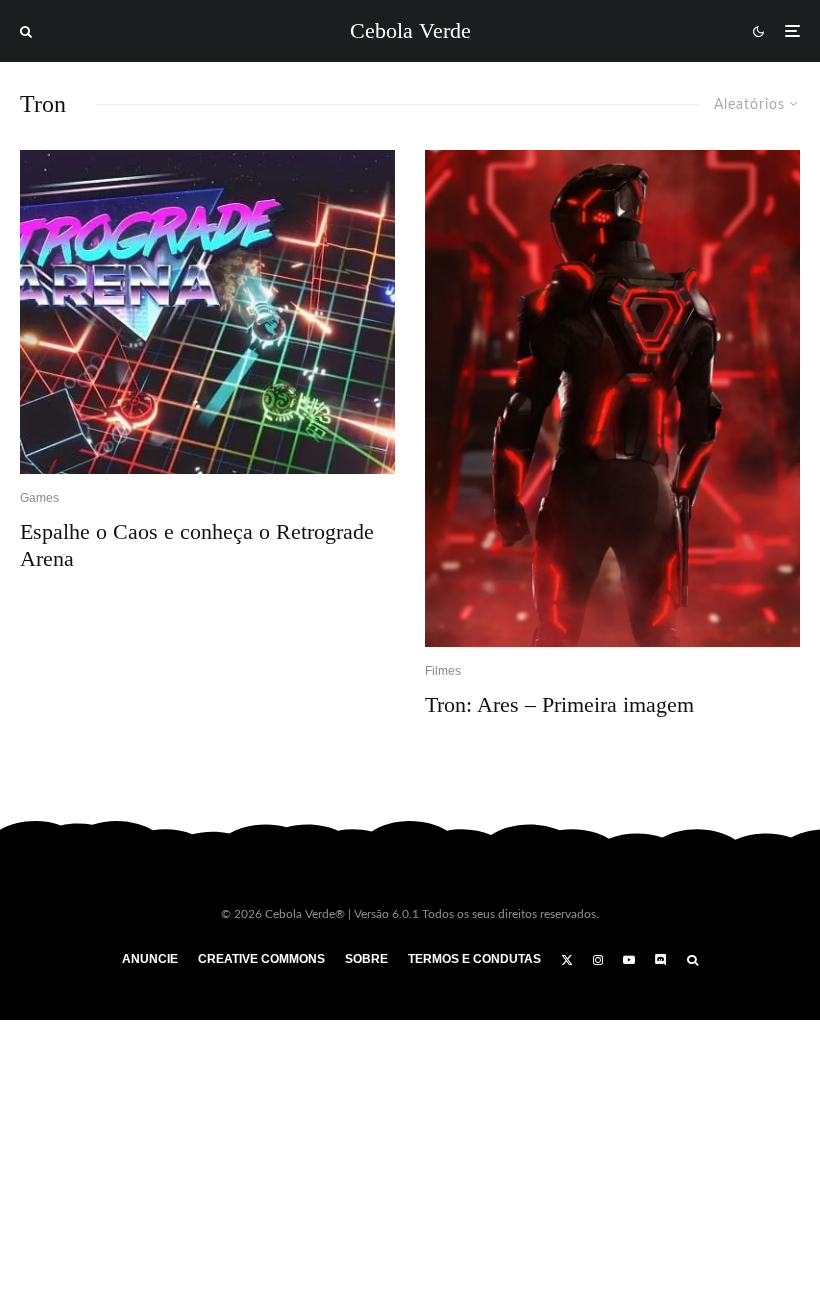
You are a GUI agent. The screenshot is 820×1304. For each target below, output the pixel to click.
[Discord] (661, 960)
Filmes (443, 671)
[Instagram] (598, 960)
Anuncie (150, 959)
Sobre (366, 959)
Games (39, 498)
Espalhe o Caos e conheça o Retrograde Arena (197, 544)
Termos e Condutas (474, 959)
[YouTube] (629, 960)
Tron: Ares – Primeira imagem (559, 704)
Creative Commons (261, 959)
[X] (567, 960)
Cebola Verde (410, 31)
